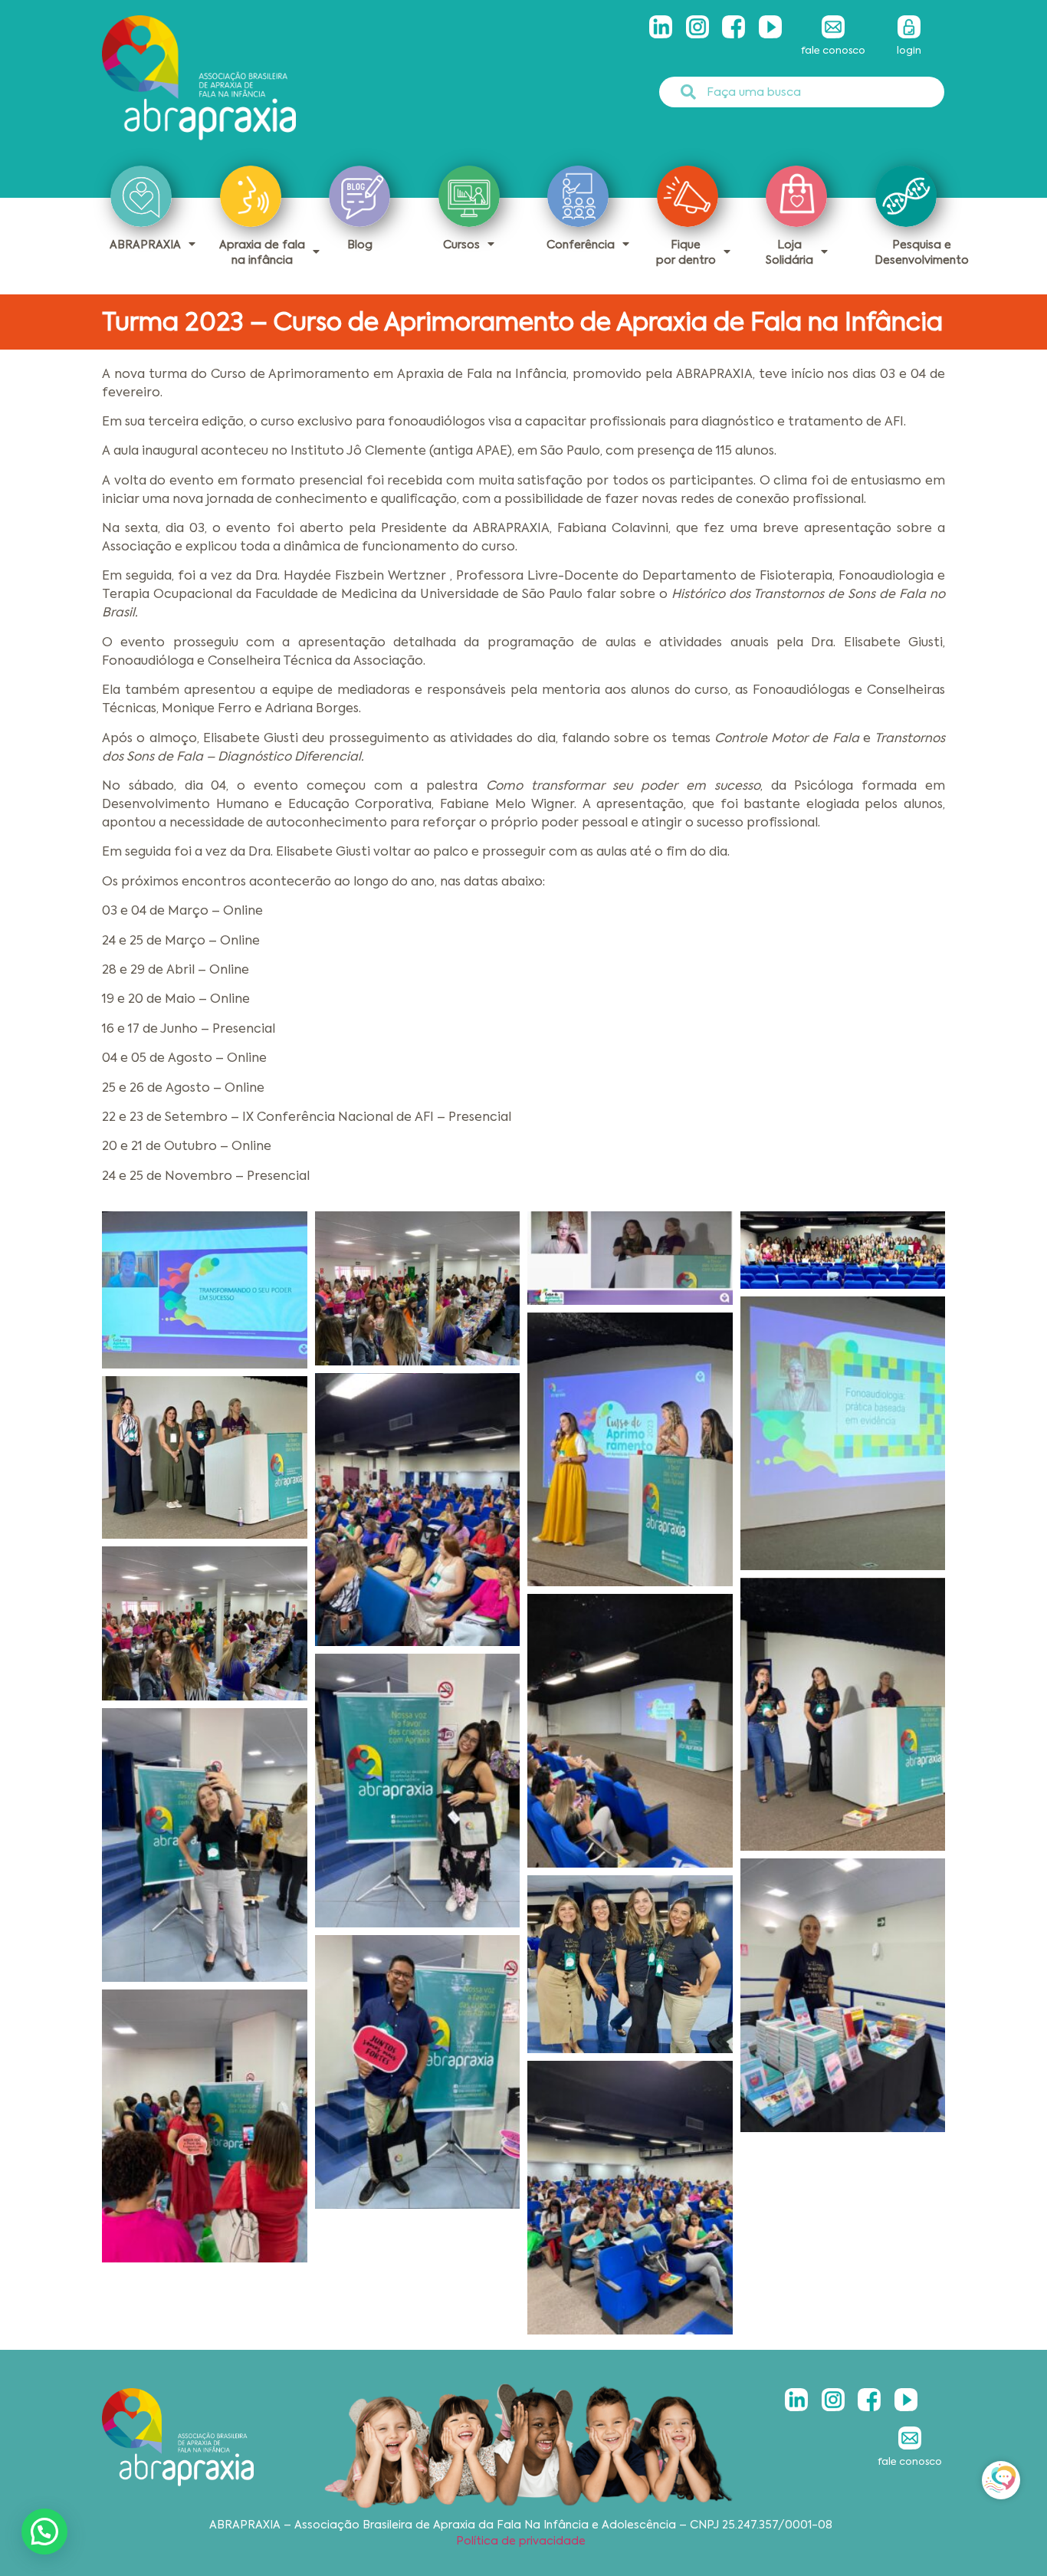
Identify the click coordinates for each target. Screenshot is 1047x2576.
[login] (909, 27)
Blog (360, 245)
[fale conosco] (833, 27)
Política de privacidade (521, 2541)
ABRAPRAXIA (145, 245)
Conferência (581, 245)
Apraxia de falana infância (262, 252)
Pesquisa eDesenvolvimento (922, 252)
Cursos (461, 245)
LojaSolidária (789, 252)
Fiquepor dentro (686, 252)
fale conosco (833, 50)
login (909, 50)
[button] (44, 2532)
